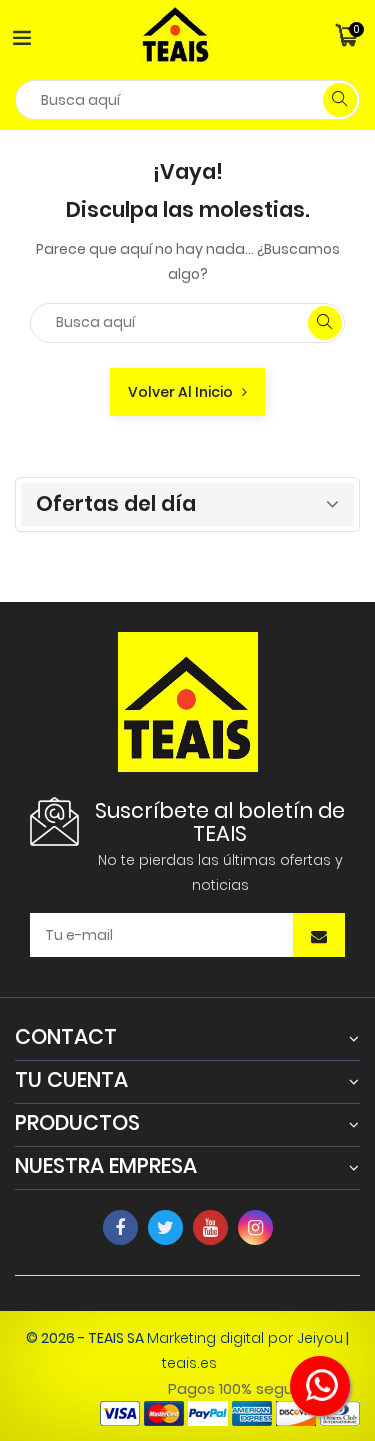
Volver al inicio (185, 392)
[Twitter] (165, 1227)
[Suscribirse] (319, 937)
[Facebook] (120, 1227)
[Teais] (188, 700)
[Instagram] (255, 1227)
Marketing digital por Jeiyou (245, 1338)
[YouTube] (210, 1227)
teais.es (189, 1363)
